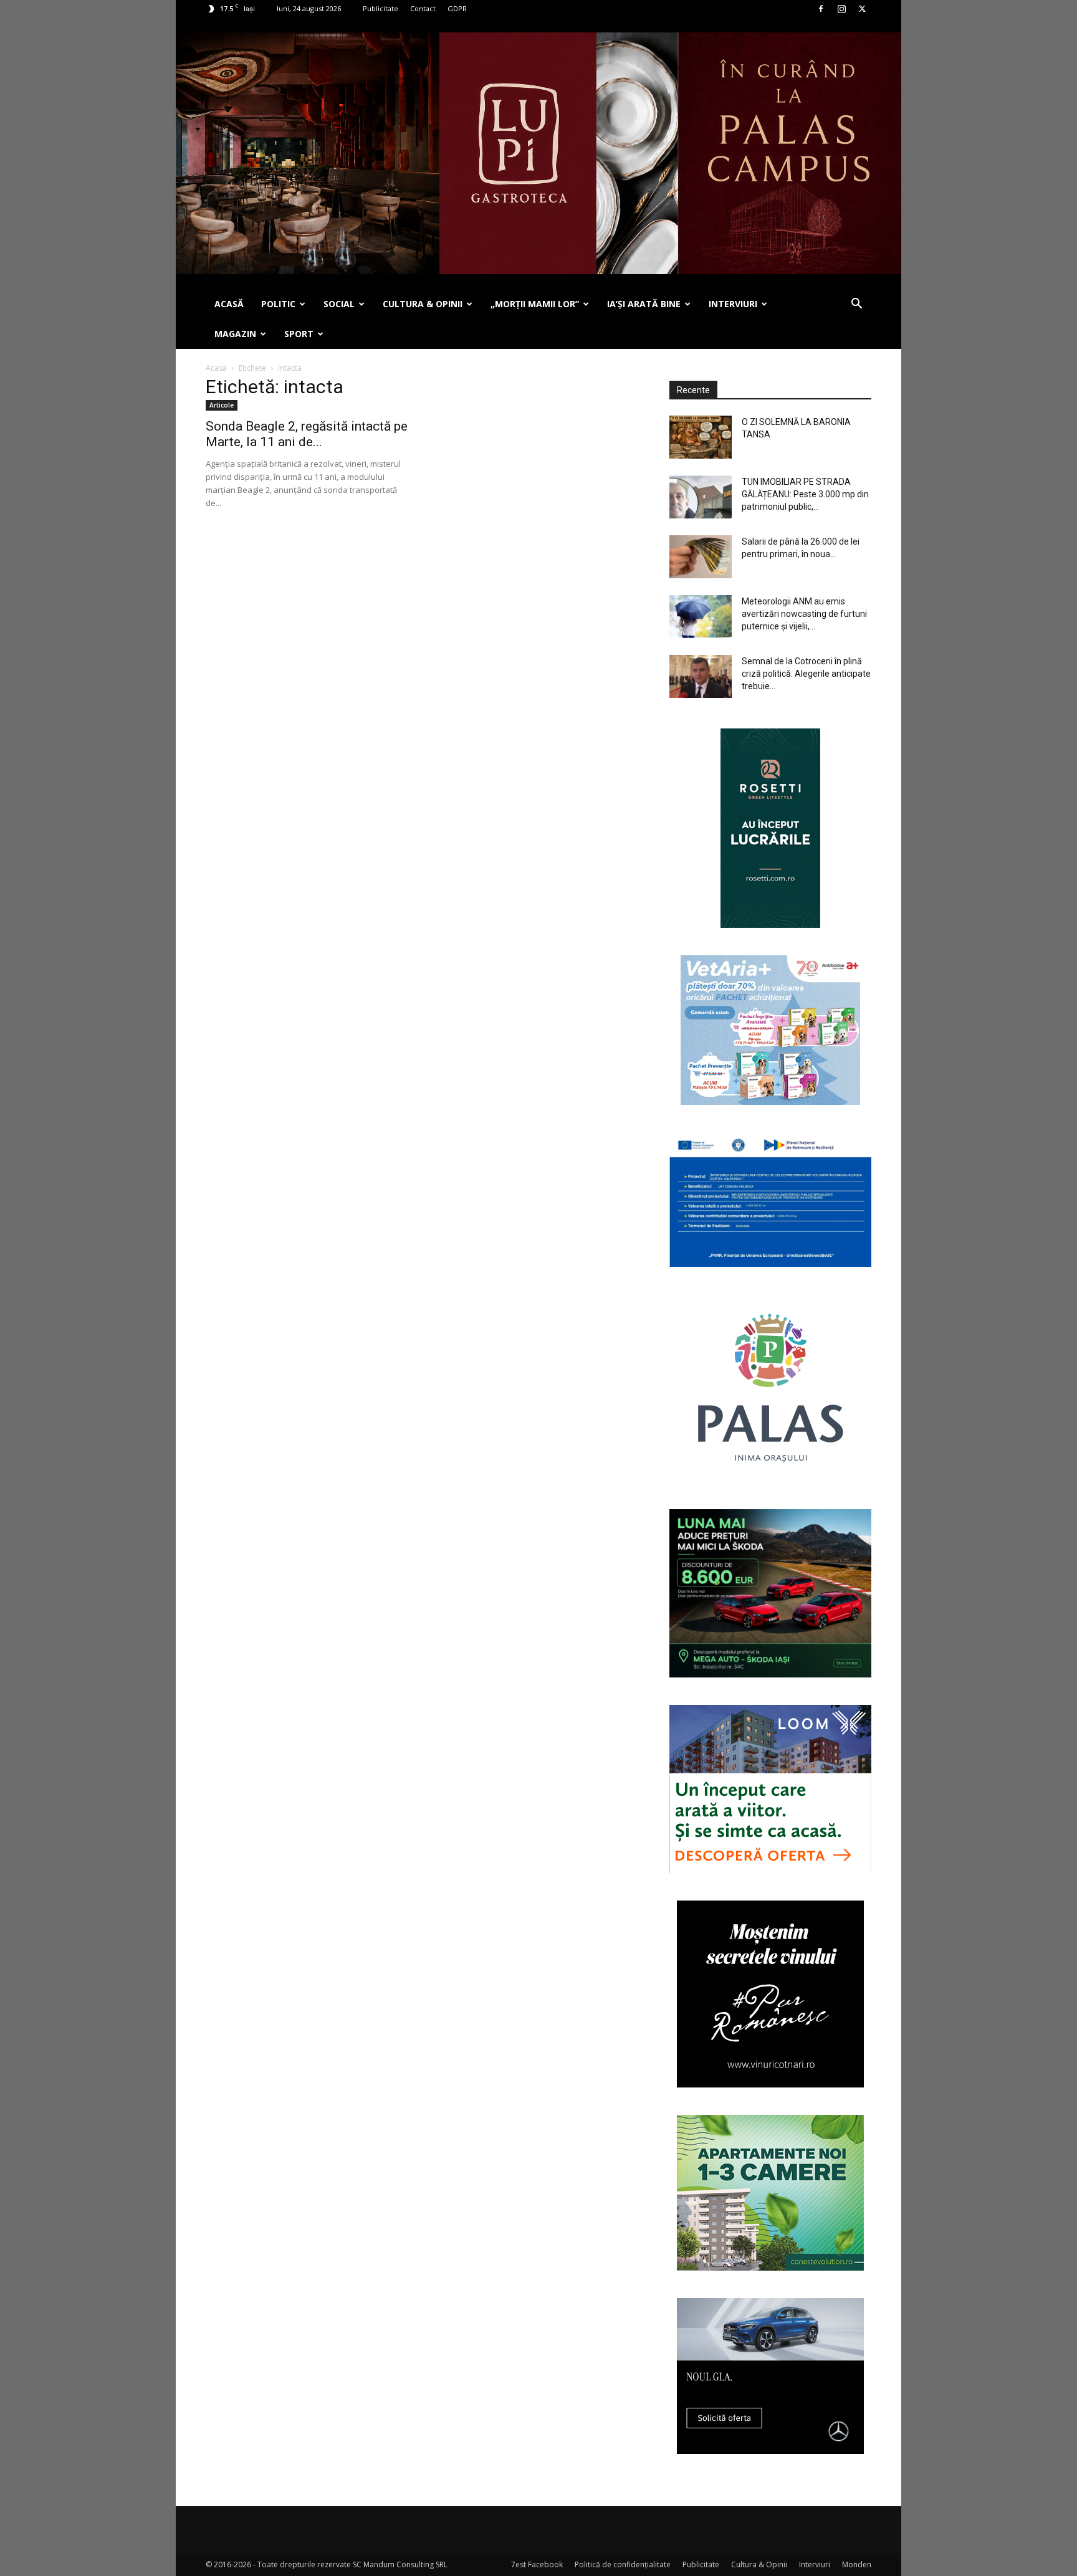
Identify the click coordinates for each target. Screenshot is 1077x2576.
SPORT (299, 334)
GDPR (457, 8)
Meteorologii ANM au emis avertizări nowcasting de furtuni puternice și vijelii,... (804, 614)
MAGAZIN (235, 334)
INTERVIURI (733, 304)
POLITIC (278, 304)
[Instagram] (841, 9)
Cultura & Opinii (759, 2564)
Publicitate (381, 8)
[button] (856, 305)
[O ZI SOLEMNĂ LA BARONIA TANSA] (701, 437)
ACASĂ (229, 304)
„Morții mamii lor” (535, 304)
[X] (862, 9)
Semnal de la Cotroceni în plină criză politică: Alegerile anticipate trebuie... (806, 674)
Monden (857, 2564)
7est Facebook (537, 2564)
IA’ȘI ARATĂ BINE (644, 304)
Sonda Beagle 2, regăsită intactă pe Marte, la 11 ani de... (307, 434)
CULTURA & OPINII (423, 304)
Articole (222, 405)
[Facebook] (821, 9)
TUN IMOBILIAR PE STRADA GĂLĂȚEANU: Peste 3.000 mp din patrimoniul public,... (805, 494)
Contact (423, 8)
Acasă (216, 368)
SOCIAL (339, 304)
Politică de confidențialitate (623, 2564)
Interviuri (815, 2564)
